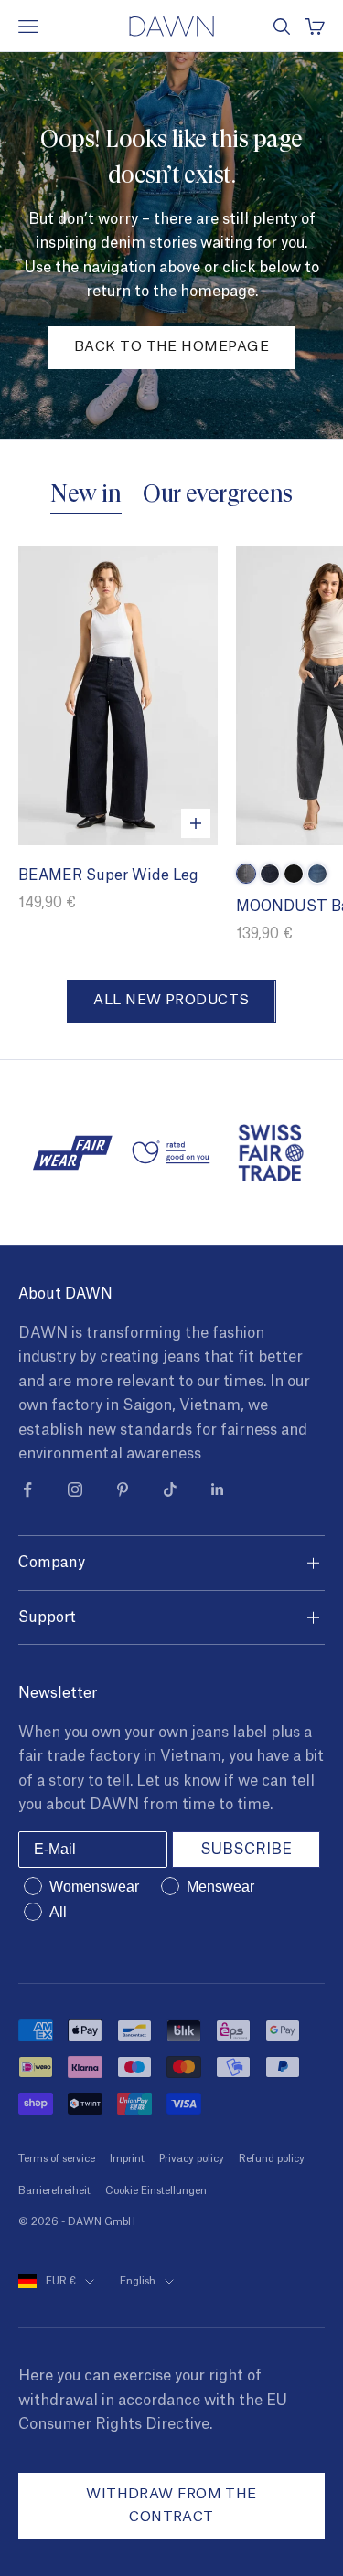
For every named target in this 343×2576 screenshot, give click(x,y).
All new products (171, 1000)
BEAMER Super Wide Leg (108, 875)
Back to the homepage (171, 347)
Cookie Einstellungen (156, 2191)
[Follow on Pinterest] (123, 1489)
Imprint (127, 2159)
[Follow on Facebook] (27, 1489)
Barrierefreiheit (54, 2191)
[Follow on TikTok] (170, 1489)
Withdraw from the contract (171, 2506)
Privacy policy (192, 2159)
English (138, 2281)
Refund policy (272, 2159)
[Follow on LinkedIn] (218, 1489)
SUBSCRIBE (246, 1850)
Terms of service (57, 2159)
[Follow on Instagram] (75, 1489)
